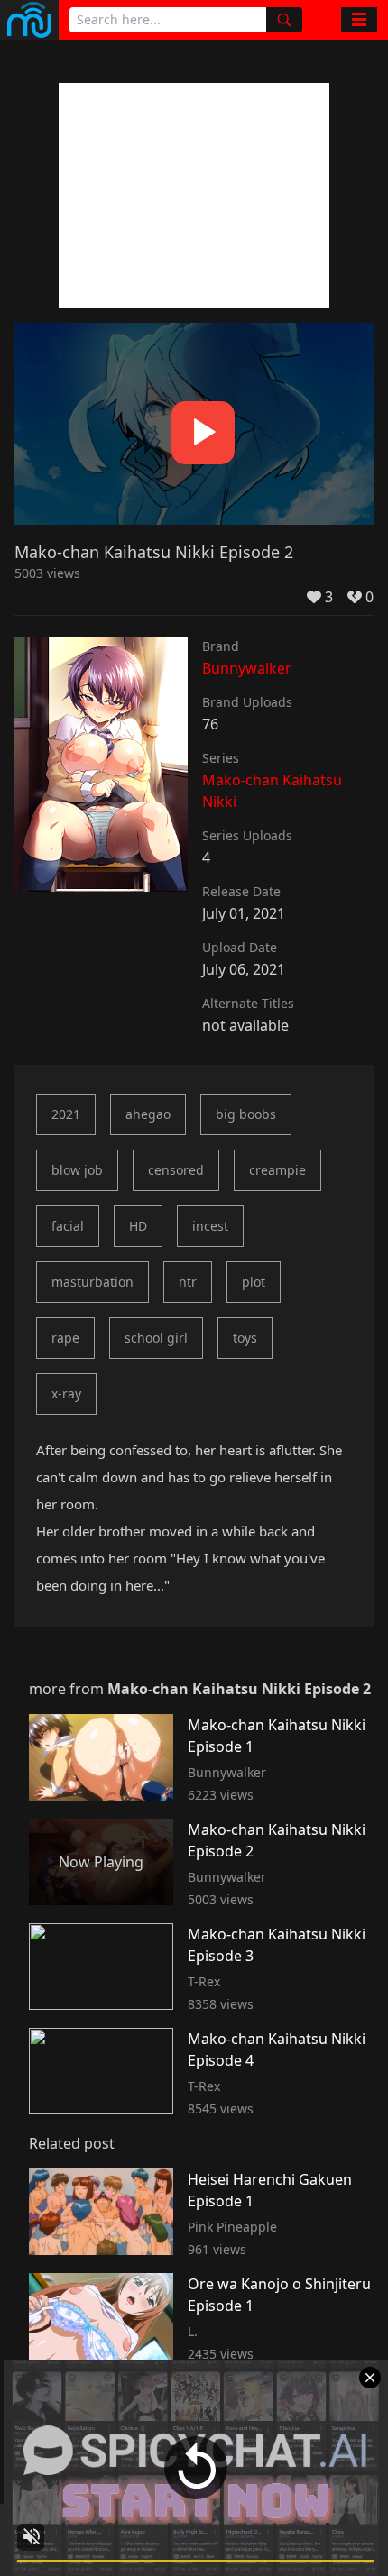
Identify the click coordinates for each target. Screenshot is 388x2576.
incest (210, 1226)
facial (68, 1226)
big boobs (246, 1114)
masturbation (92, 1282)
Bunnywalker (247, 668)
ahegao (148, 1114)
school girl (156, 1338)
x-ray (66, 1393)
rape (65, 1338)
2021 (66, 1114)
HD (138, 1226)
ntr (188, 1282)
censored (176, 1170)
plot (254, 1282)
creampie (277, 1170)
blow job (77, 1170)
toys (245, 1338)
